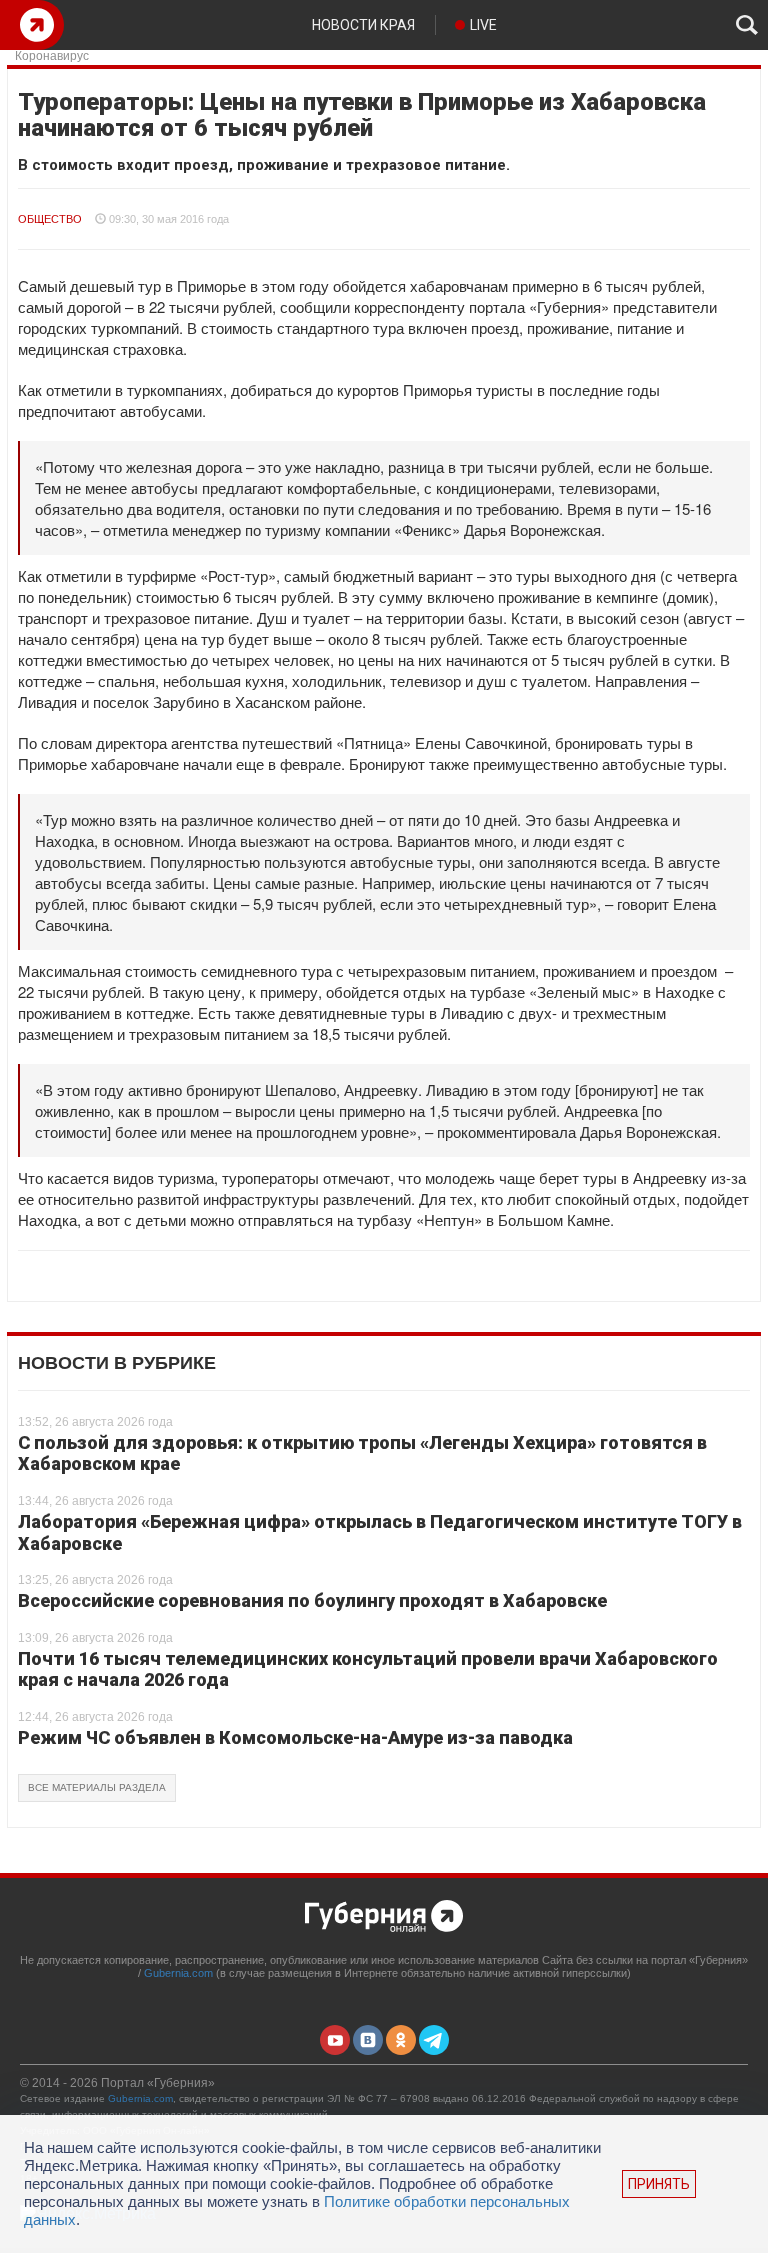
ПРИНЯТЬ (659, 2184)
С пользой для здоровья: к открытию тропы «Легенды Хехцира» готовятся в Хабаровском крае (362, 1453)
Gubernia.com (178, 1973)
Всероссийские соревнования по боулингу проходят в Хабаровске (312, 1600)
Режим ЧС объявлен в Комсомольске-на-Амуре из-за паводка (295, 1737)
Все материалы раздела (97, 1787)
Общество (50, 219)
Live (483, 25)
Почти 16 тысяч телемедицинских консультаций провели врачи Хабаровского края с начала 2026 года (368, 1669)
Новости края (363, 25)
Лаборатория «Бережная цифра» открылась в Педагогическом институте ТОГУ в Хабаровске (380, 1532)
